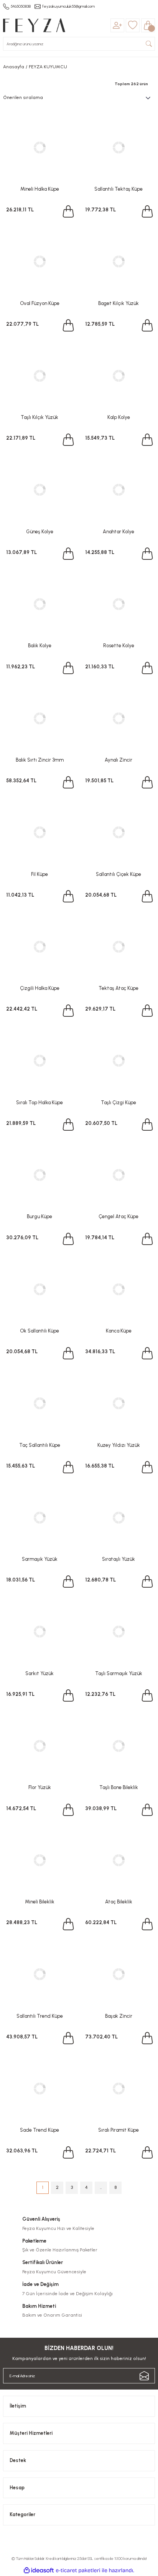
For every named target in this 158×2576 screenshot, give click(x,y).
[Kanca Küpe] (118, 1289)
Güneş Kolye (40, 532)
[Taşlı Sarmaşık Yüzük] (118, 1632)
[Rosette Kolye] (118, 604)
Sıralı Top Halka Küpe (39, 1102)
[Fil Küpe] (39, 833)
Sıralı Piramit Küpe (118, 2130)
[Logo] (34, 25)
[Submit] (144, 2376)
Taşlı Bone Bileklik (119, 1787)
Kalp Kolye (119, 417)
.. (101, 2187)
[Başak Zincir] (118, 1974)
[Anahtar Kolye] (118, 490)
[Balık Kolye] (39, 604)
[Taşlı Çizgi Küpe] (118, 1061)
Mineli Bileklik (40, 1902)
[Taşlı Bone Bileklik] (118, 1746)
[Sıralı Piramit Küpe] (118, 2088)
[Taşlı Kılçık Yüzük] (39, 376)
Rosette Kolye (119, 646)
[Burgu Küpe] (39, 1175)
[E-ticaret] (78, 2570)
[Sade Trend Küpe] (39, 2088)
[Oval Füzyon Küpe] (39, 262)
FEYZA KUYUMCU (48, 67)
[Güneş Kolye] (39, 490)
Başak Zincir (119, 2016)
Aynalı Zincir (118, 760)
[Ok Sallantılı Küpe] (39, 1289)
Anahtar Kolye (118, 532)
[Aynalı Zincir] (118, 718)
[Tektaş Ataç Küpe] (118, 947)
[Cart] (148, 25)
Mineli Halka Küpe (40, 189)
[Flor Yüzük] (39, 1746)
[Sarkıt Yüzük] (39, 1632)
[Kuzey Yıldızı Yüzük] (118, 1403)
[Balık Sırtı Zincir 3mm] (39, 718)
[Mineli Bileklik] (39, 1860)
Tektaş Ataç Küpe (118, 988)
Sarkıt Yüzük (39, 1673)
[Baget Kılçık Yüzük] (118, 262)
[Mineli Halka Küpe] (39, 147)
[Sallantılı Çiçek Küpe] (118, 833)
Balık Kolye (40, 646)
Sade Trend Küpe (39, 2130)
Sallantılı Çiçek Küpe (118, 874)
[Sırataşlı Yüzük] (118, 1517)
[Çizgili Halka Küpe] (39, 947)
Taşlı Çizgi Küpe (118, 1102)
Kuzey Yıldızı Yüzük (119, 1445)
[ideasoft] (39, 2571)
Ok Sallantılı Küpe (39, 1331)
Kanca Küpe (119, 1331)
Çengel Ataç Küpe (118, 1216)
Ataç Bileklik (119, 1902)
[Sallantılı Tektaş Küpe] (118, 147)
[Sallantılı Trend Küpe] (39, 1974)
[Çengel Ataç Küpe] (118, 1175)
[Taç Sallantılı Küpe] (39, 1403)
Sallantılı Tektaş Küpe (118, 189)
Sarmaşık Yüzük (40, 1559)
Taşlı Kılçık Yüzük (39, 417)
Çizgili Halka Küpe (40, 988)
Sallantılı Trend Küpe (40, 2016)
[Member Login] (117, 25)
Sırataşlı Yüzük (118, 1559)
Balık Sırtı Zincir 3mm (40, 760)
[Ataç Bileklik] (118, 1860)
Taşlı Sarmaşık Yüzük (119, 1673)
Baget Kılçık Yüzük (118, 303)
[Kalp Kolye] (118, 376)
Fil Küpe (39, 874)
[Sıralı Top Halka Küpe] (39, 1061)
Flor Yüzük (40, 1787)
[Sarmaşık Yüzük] (39, 1517)
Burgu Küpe (39, 1216)
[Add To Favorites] (67, 120)
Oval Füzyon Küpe (40, 303)
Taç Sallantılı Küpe (40, 1445)
